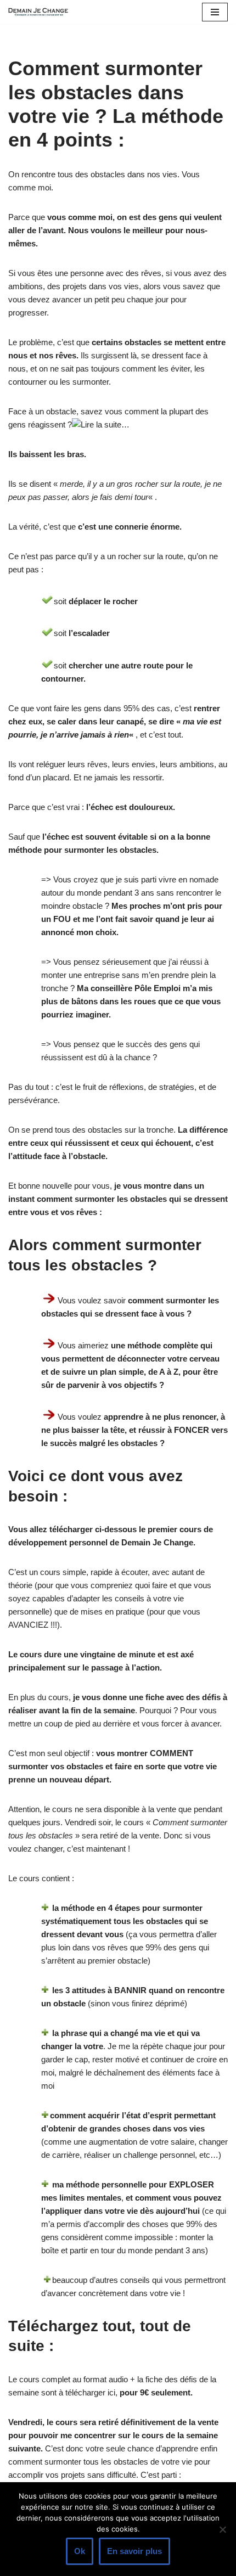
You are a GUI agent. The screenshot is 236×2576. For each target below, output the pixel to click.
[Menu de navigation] (215, 12)
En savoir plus (134, 2551)
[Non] (222, 2529)
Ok (80, 2551)
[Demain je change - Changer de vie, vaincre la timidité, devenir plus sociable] (41, 12)
